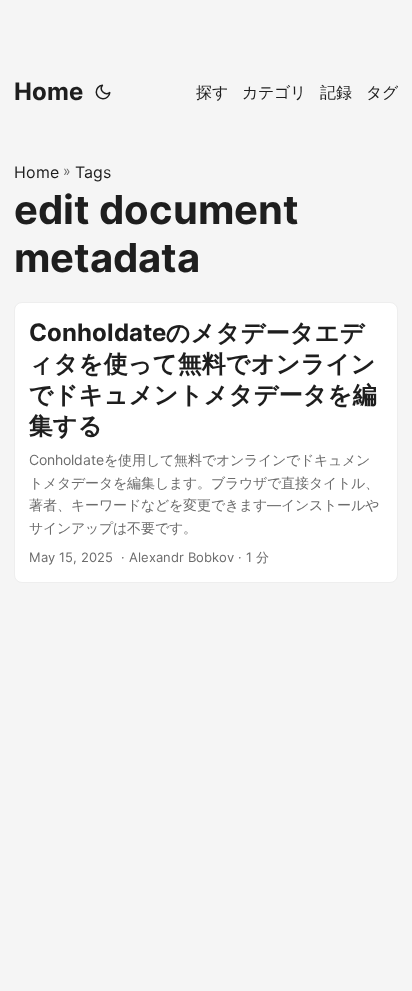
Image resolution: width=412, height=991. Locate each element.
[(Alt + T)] (103, 92)
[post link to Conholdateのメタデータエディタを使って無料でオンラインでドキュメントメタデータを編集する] (206, 442)
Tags (93, 172)
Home (48, 91)
